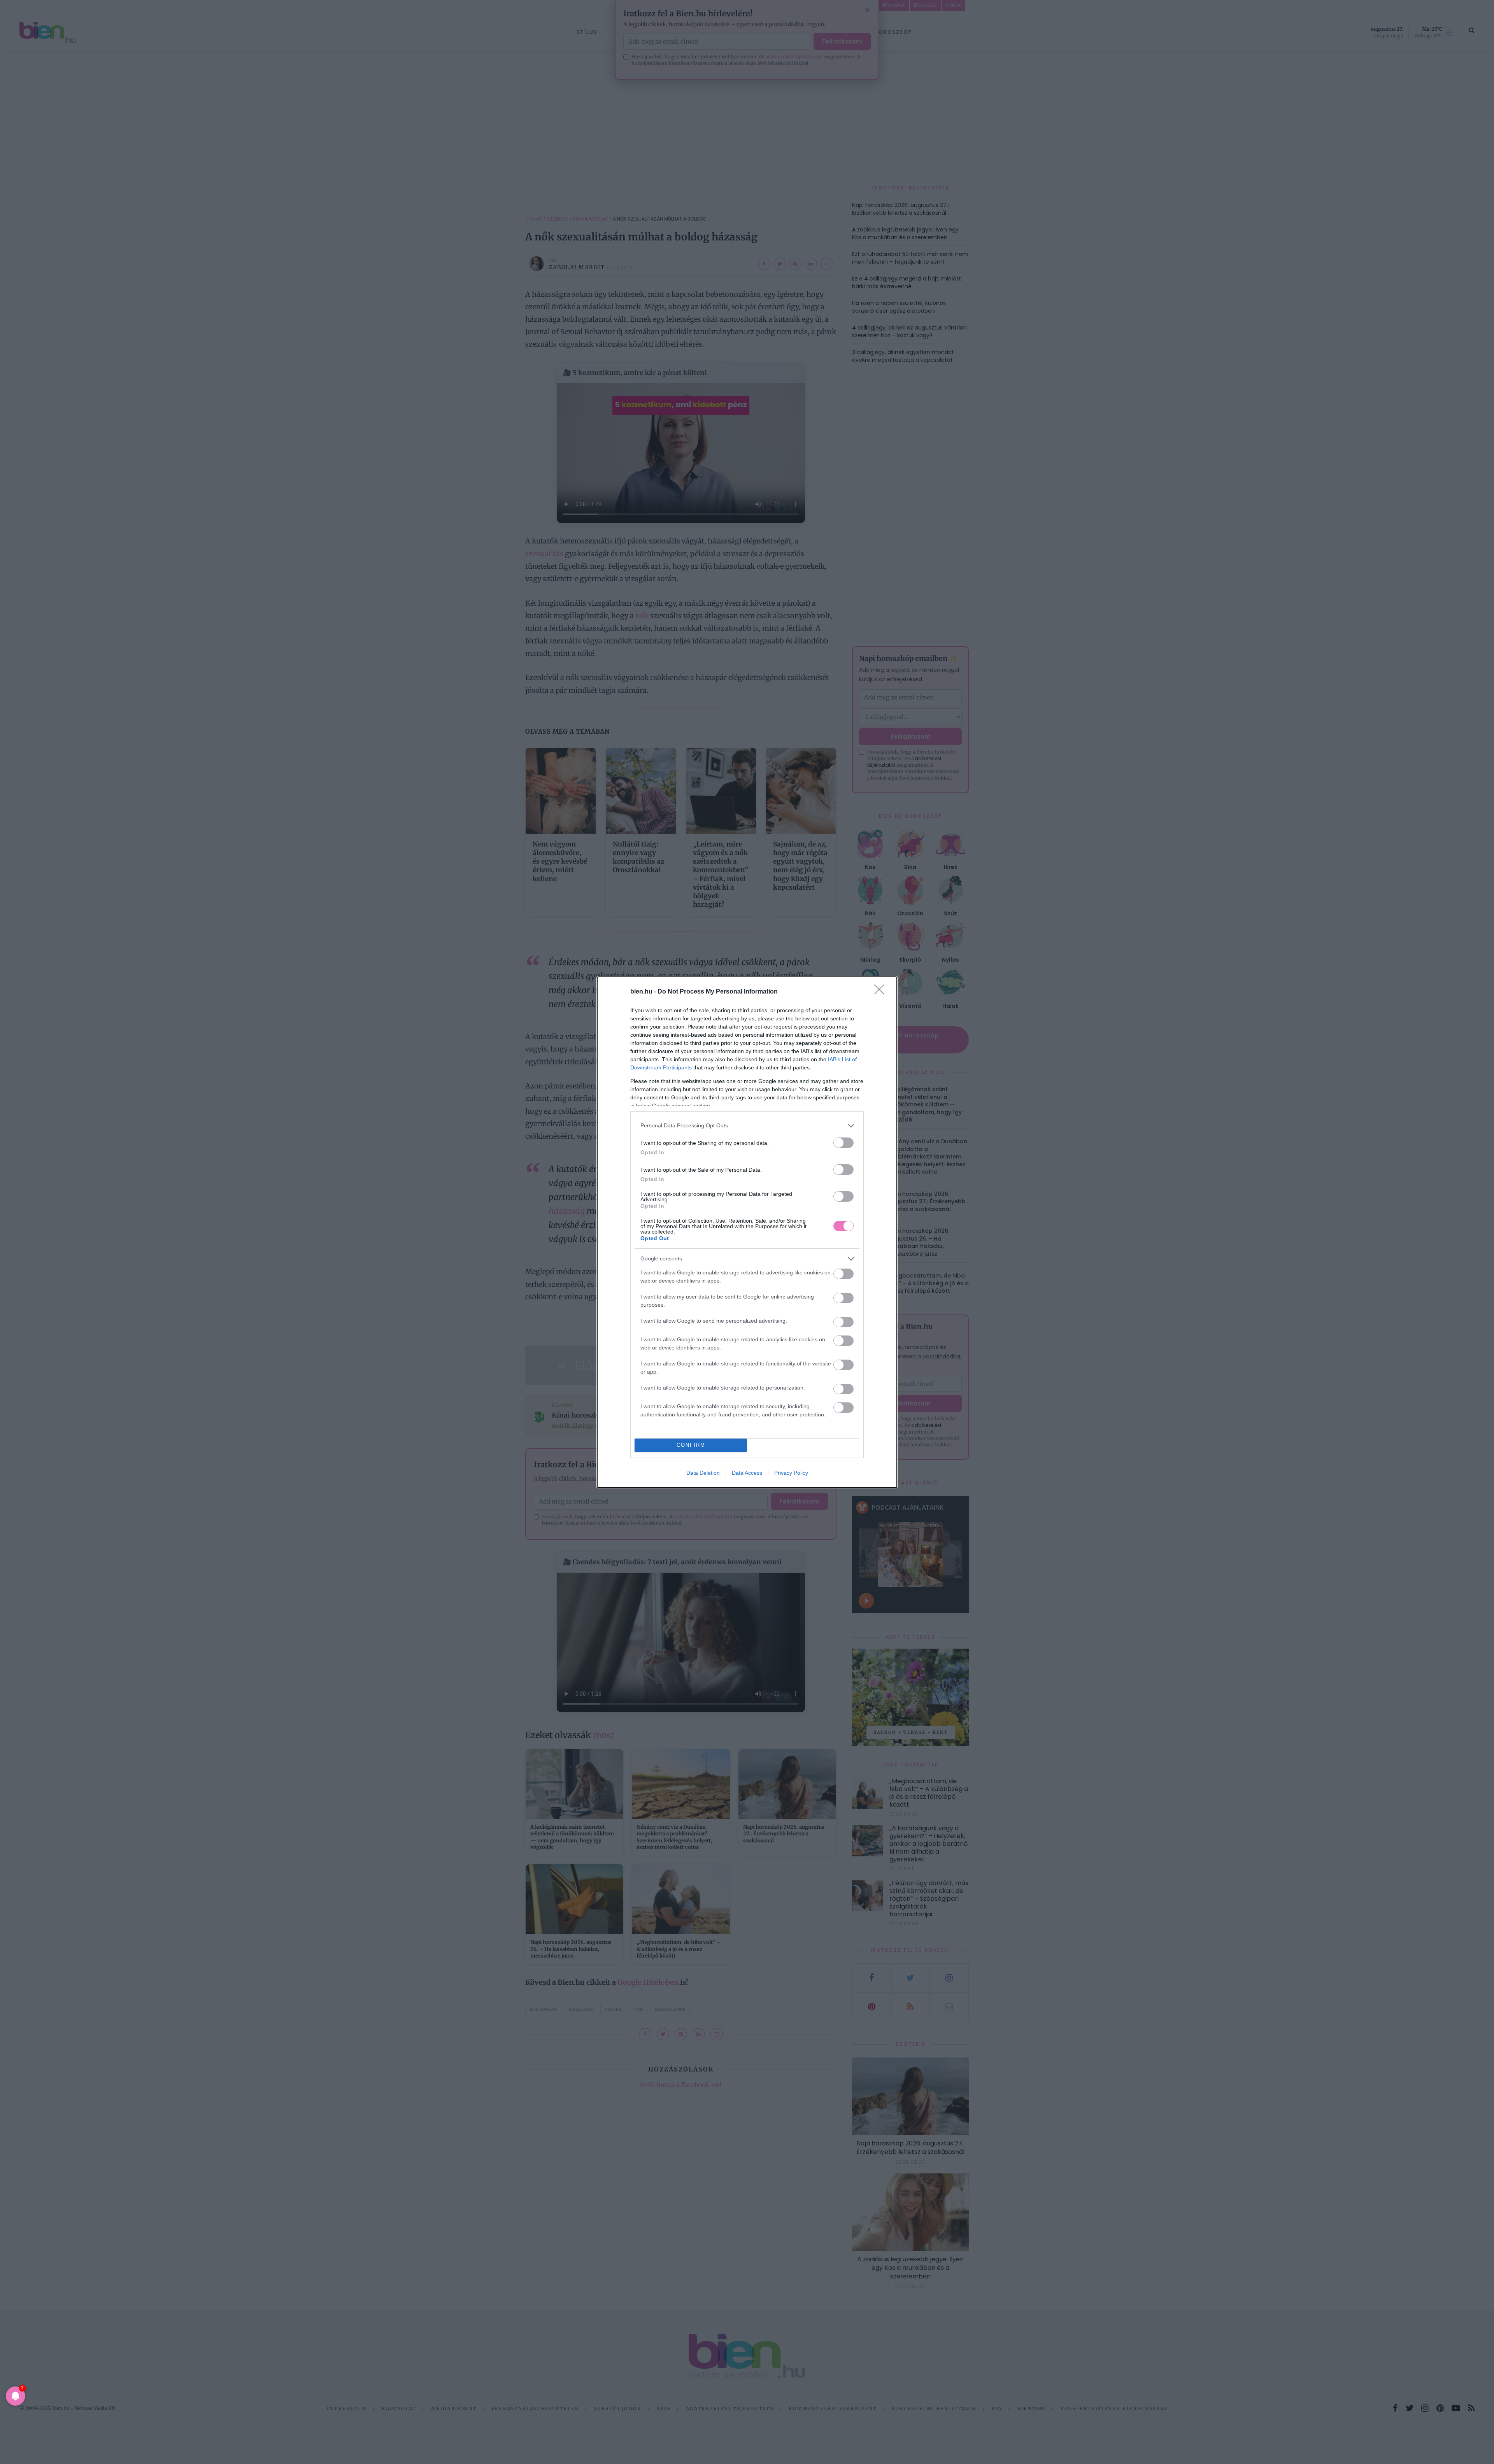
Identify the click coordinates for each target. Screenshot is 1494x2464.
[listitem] (747, 1126)
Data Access (747, 1473)
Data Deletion (703, 1473)
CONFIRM (691, 1445)
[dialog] (747, 1232)
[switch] (843, 1143)
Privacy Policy (791, 1473)
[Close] (882, 992)
